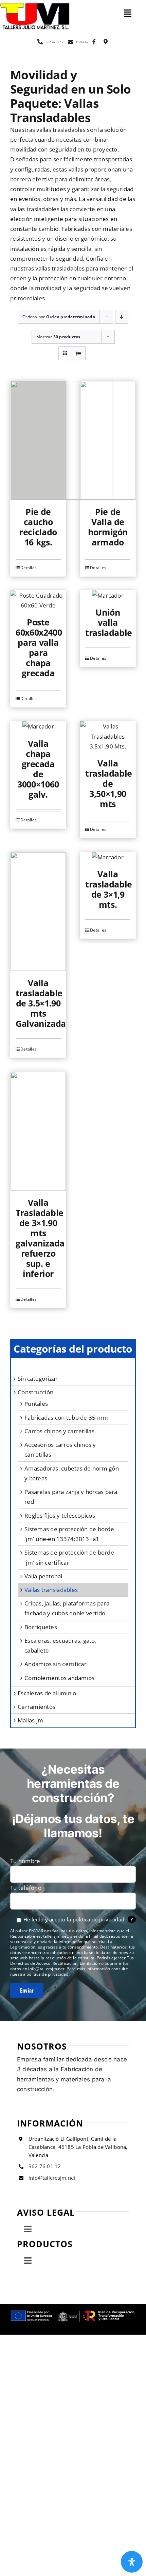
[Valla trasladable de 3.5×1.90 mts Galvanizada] (38, 912)
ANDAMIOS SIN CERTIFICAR (56, 1664)
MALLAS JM (30, 1720)
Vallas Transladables (51, 1590)
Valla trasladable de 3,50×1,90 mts (109, 783)
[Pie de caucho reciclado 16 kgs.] (38, 440)
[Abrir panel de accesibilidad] (132, 2562)
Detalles (29, 568)
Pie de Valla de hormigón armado (108, 527)
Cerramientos (36, 1707)
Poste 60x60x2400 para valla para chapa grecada (39, 647)
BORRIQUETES (41, 1627)
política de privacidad (99, 1919)
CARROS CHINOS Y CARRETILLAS (59, 1431)
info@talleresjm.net (52, 2178)
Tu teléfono (26, 1888)
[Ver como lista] (79, 353)
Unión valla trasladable (109, 622)
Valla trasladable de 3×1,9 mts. (109, 889)
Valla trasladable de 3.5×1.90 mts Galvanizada (41, 1003)
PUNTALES (36, 1404)
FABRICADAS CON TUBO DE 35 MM (66, 1417)
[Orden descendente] (122, 317)
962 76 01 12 (45, 2166)
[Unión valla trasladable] (108, 595)
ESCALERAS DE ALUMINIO (47, 1693)
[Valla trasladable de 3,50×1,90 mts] (108, 736)
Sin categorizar (38, 1379)
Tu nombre (25, 1861)
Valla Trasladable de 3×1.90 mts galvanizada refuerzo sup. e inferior (40, 1238)
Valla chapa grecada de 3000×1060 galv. (38, 769)
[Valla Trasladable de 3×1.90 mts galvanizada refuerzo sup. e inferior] (38, 1131)
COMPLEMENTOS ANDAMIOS (59, 1678)
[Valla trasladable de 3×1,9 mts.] (108, 857)
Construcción (35, 1392)
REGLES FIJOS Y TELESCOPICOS (60, 1515)
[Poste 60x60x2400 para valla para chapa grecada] (38, 600)
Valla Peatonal (43, 1576)
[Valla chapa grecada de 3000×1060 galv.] (38, 726)
